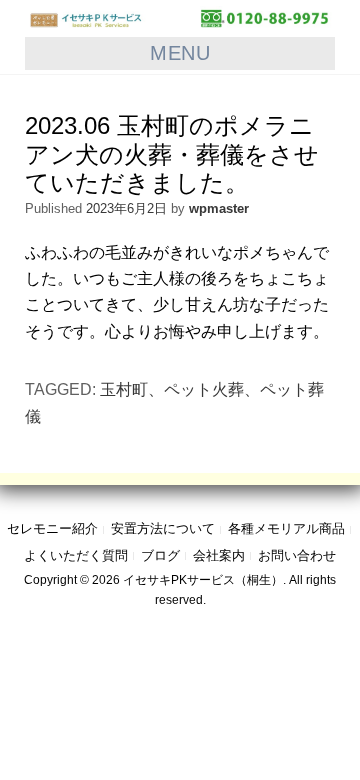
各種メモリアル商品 (286, 528)
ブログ (160, 555)
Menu (180, 53)
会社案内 (219, 555)
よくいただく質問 (76, 555)
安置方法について (163, 528)
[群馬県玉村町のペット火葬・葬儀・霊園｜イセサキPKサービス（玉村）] (180, 17)
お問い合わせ (297, 555)
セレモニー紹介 (52, 528)
